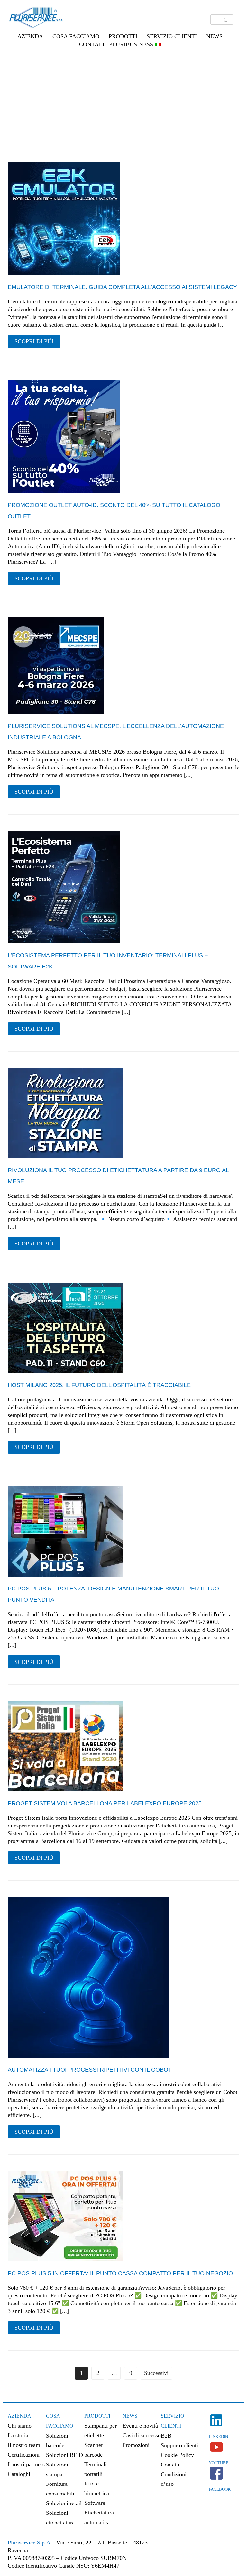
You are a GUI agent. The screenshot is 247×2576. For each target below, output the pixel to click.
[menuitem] (158, 44)
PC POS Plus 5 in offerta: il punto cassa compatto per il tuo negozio (120, 2273)
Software (95, 2503)
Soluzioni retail (64, 2503)
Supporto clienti (179, 2445)
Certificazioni (24, 2455)
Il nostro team (24, 2445)
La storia (18, 2435)
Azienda (19, 2416)
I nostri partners (26, 2464)
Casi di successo (142, 2435)
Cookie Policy (177, 2455)
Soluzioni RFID (64, 2455)
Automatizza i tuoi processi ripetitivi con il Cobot (90, 2070)
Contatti (93, 44)
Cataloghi (19, 2474)
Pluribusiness (131, 44)
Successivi (156, 2373)
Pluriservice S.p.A (30, 2543)
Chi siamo (20, 2426)
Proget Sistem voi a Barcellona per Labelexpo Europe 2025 (105, 1803)
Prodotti (97, 2416)
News (130, 2416)
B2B (166, 2436)
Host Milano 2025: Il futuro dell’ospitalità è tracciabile (99, 1385)
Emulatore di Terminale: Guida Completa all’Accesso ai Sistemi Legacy (122, 287)
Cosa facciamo (76, 36)
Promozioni (136, 2445)
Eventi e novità (140, 2426)
